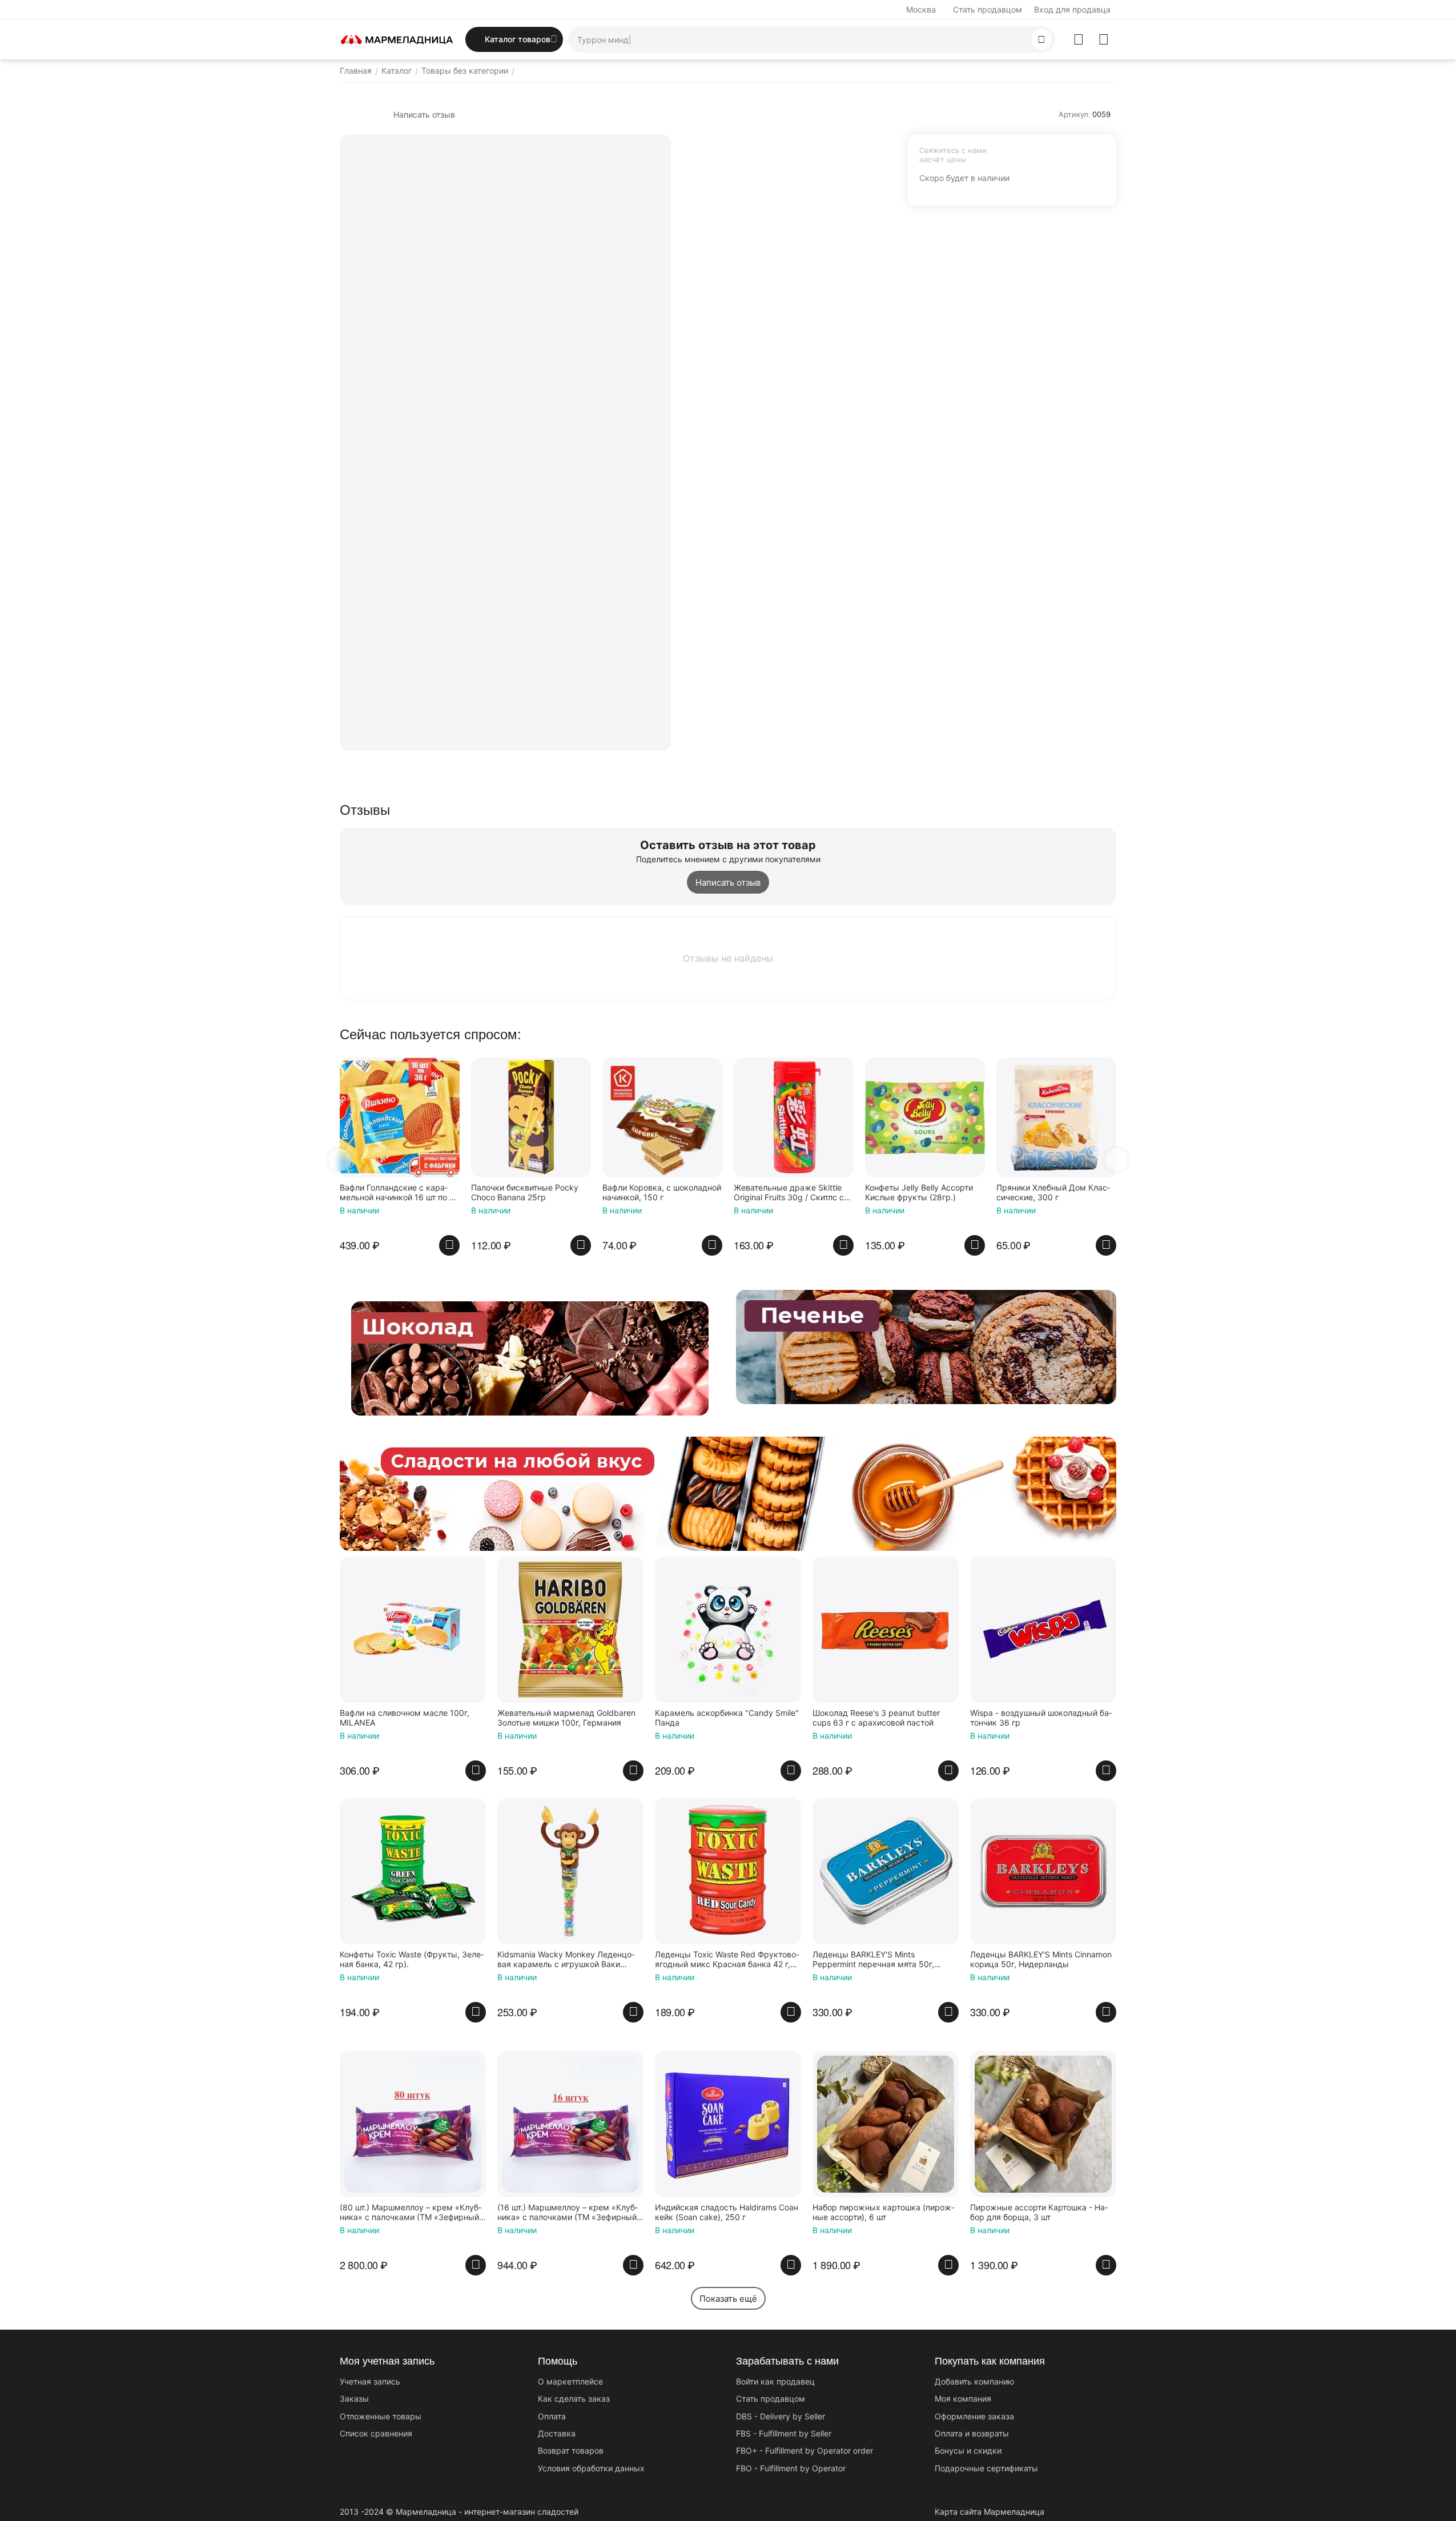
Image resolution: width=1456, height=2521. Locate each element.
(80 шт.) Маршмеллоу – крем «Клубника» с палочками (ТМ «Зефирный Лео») (411, 2213)
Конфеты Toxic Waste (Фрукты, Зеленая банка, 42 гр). (412, 1959)
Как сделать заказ (574, 2399)
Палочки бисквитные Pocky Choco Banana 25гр (525, 1193)
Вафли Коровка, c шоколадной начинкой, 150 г (662, 1193)
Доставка (557, 2433)
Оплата (552, 2416)
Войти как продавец (775, 2381)
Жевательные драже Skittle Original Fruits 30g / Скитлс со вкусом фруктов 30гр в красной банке (792, 1193)
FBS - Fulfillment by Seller (784, 2433)
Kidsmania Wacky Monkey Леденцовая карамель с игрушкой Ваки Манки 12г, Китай (566, 1960)
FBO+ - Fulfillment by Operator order (805, 2450)
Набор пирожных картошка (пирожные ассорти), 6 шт (883, 2212)
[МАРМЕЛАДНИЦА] (397, 39)
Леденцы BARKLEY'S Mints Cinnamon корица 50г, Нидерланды (1041, 1959)
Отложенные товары (381, 2416)
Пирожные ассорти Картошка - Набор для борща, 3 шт (1039, 2212)
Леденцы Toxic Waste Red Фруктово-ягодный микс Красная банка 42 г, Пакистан (727, 1960)
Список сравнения (376, 2433)
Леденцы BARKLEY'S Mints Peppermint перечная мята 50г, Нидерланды (873, 1960)
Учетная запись (370, 2381)
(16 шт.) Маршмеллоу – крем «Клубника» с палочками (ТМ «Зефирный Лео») (568, 2213)
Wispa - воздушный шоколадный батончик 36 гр (1041, 1718)
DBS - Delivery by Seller (781, 2416)
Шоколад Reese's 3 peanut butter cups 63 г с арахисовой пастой (876, 1718)
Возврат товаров (571, 2450)
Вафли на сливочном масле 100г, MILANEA (405, 1718)
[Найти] (1041, 39)
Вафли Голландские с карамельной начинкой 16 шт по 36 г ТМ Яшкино (400, 1193)
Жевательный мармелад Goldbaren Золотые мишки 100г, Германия (566, 1718)
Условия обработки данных (591, 2468)
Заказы (354, 2399)
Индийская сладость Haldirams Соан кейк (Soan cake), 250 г (727, 2212)
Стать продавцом (988, 9)
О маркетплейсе (570, 2381)
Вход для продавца (1072, 9)
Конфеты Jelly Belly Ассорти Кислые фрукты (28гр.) (919, 1193)
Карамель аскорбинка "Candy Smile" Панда (727, 1718)
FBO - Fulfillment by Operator (791, 2468)
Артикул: (1075, 114)
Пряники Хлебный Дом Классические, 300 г (1053, 1193)
